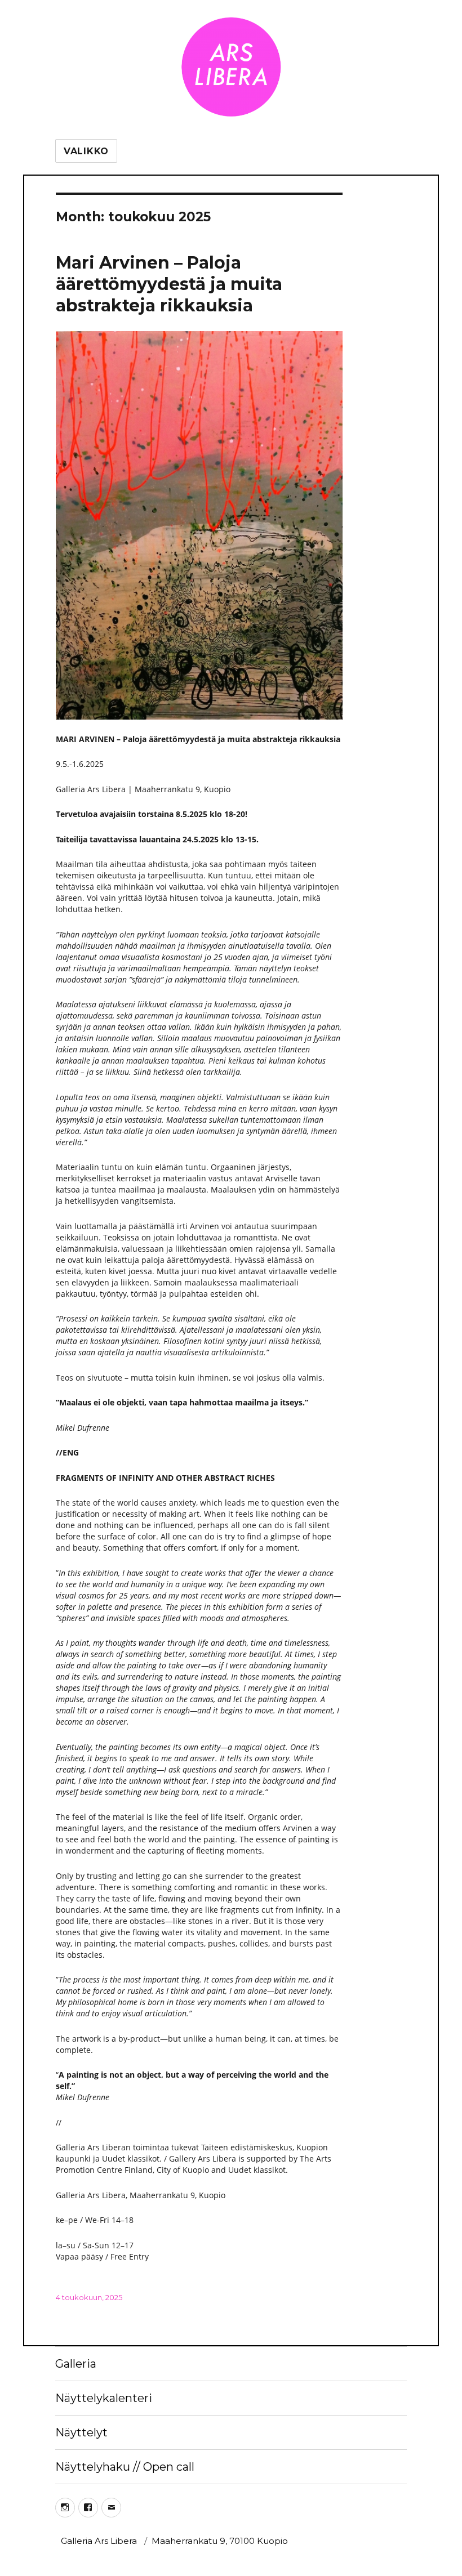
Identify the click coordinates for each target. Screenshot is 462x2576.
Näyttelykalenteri (104, 2398)
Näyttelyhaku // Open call (125, 2467)
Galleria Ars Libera (99, 2541)
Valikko (86, 151)
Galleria (76, 2364)
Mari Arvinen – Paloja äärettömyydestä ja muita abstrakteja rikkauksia (169, 284)
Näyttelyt (81, 2432)
